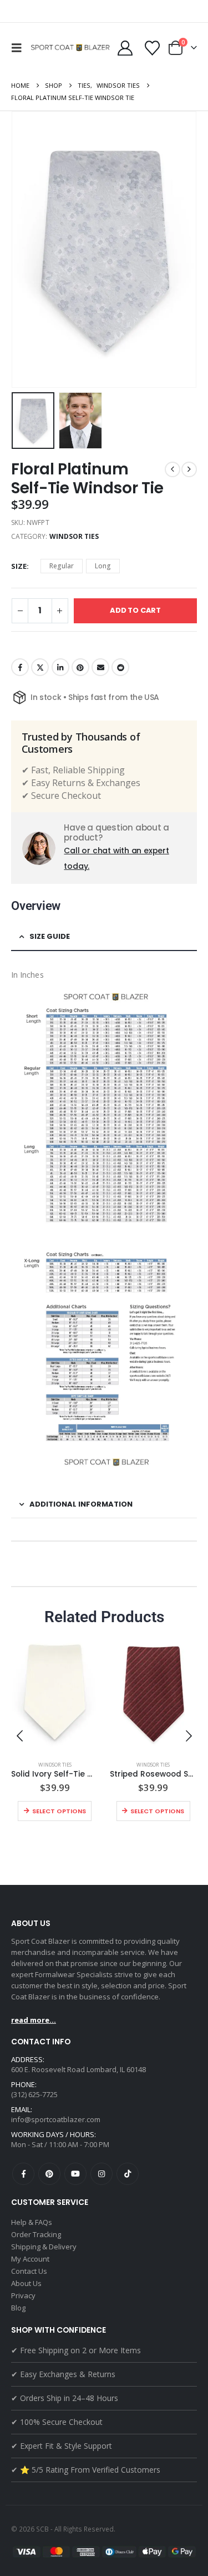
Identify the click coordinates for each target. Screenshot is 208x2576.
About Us (26, 2283)
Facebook (20, 667)
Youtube (75, 2174)
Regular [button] (62, 566)
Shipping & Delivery (44, 2247)
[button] (19, 48)
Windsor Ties (74, 536)
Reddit (120, 667)
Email (100, 667)
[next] (189, 469)
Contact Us (29, 2271)
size (19, 566)
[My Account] (125, 48)
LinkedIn (60, 667)
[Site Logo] (72, 48)
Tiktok (128, 2174)
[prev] (173, 469)
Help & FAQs (32, 2222)
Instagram (102, 2174)
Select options (59, 1811)
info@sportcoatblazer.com (56, 2119)
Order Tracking (36, 2234)
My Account (30, 2259)
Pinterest (80, 667)
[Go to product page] (55, 1694)
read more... (34, 2020)
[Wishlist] (152, 48)
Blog (18, 2308)
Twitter (40, 667)
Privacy (23, 2295)
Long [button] (103, 566)
